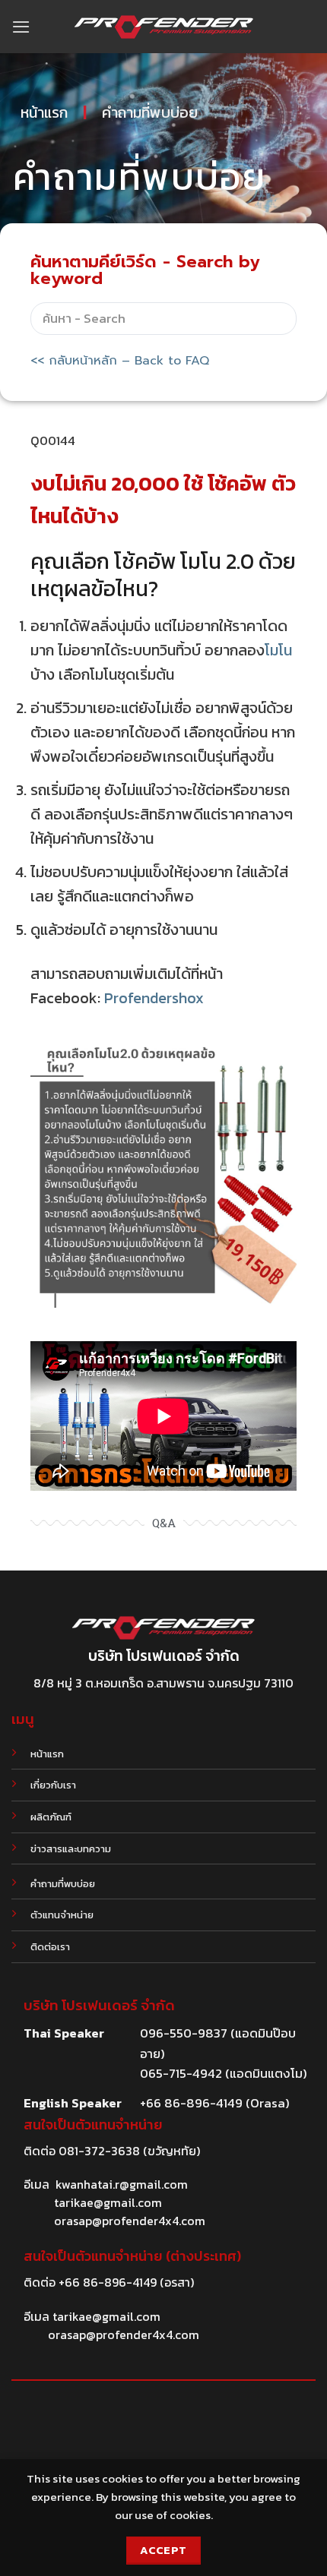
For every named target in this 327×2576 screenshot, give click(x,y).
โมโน (278, 650)
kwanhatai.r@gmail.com (122, 2184)
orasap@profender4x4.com (130, 2221)
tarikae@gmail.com (108, 2202)
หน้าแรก (44, 112)
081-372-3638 (99, 2151)
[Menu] (21, 27)
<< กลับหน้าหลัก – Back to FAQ (120, 361)
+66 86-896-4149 (108, 2282)
